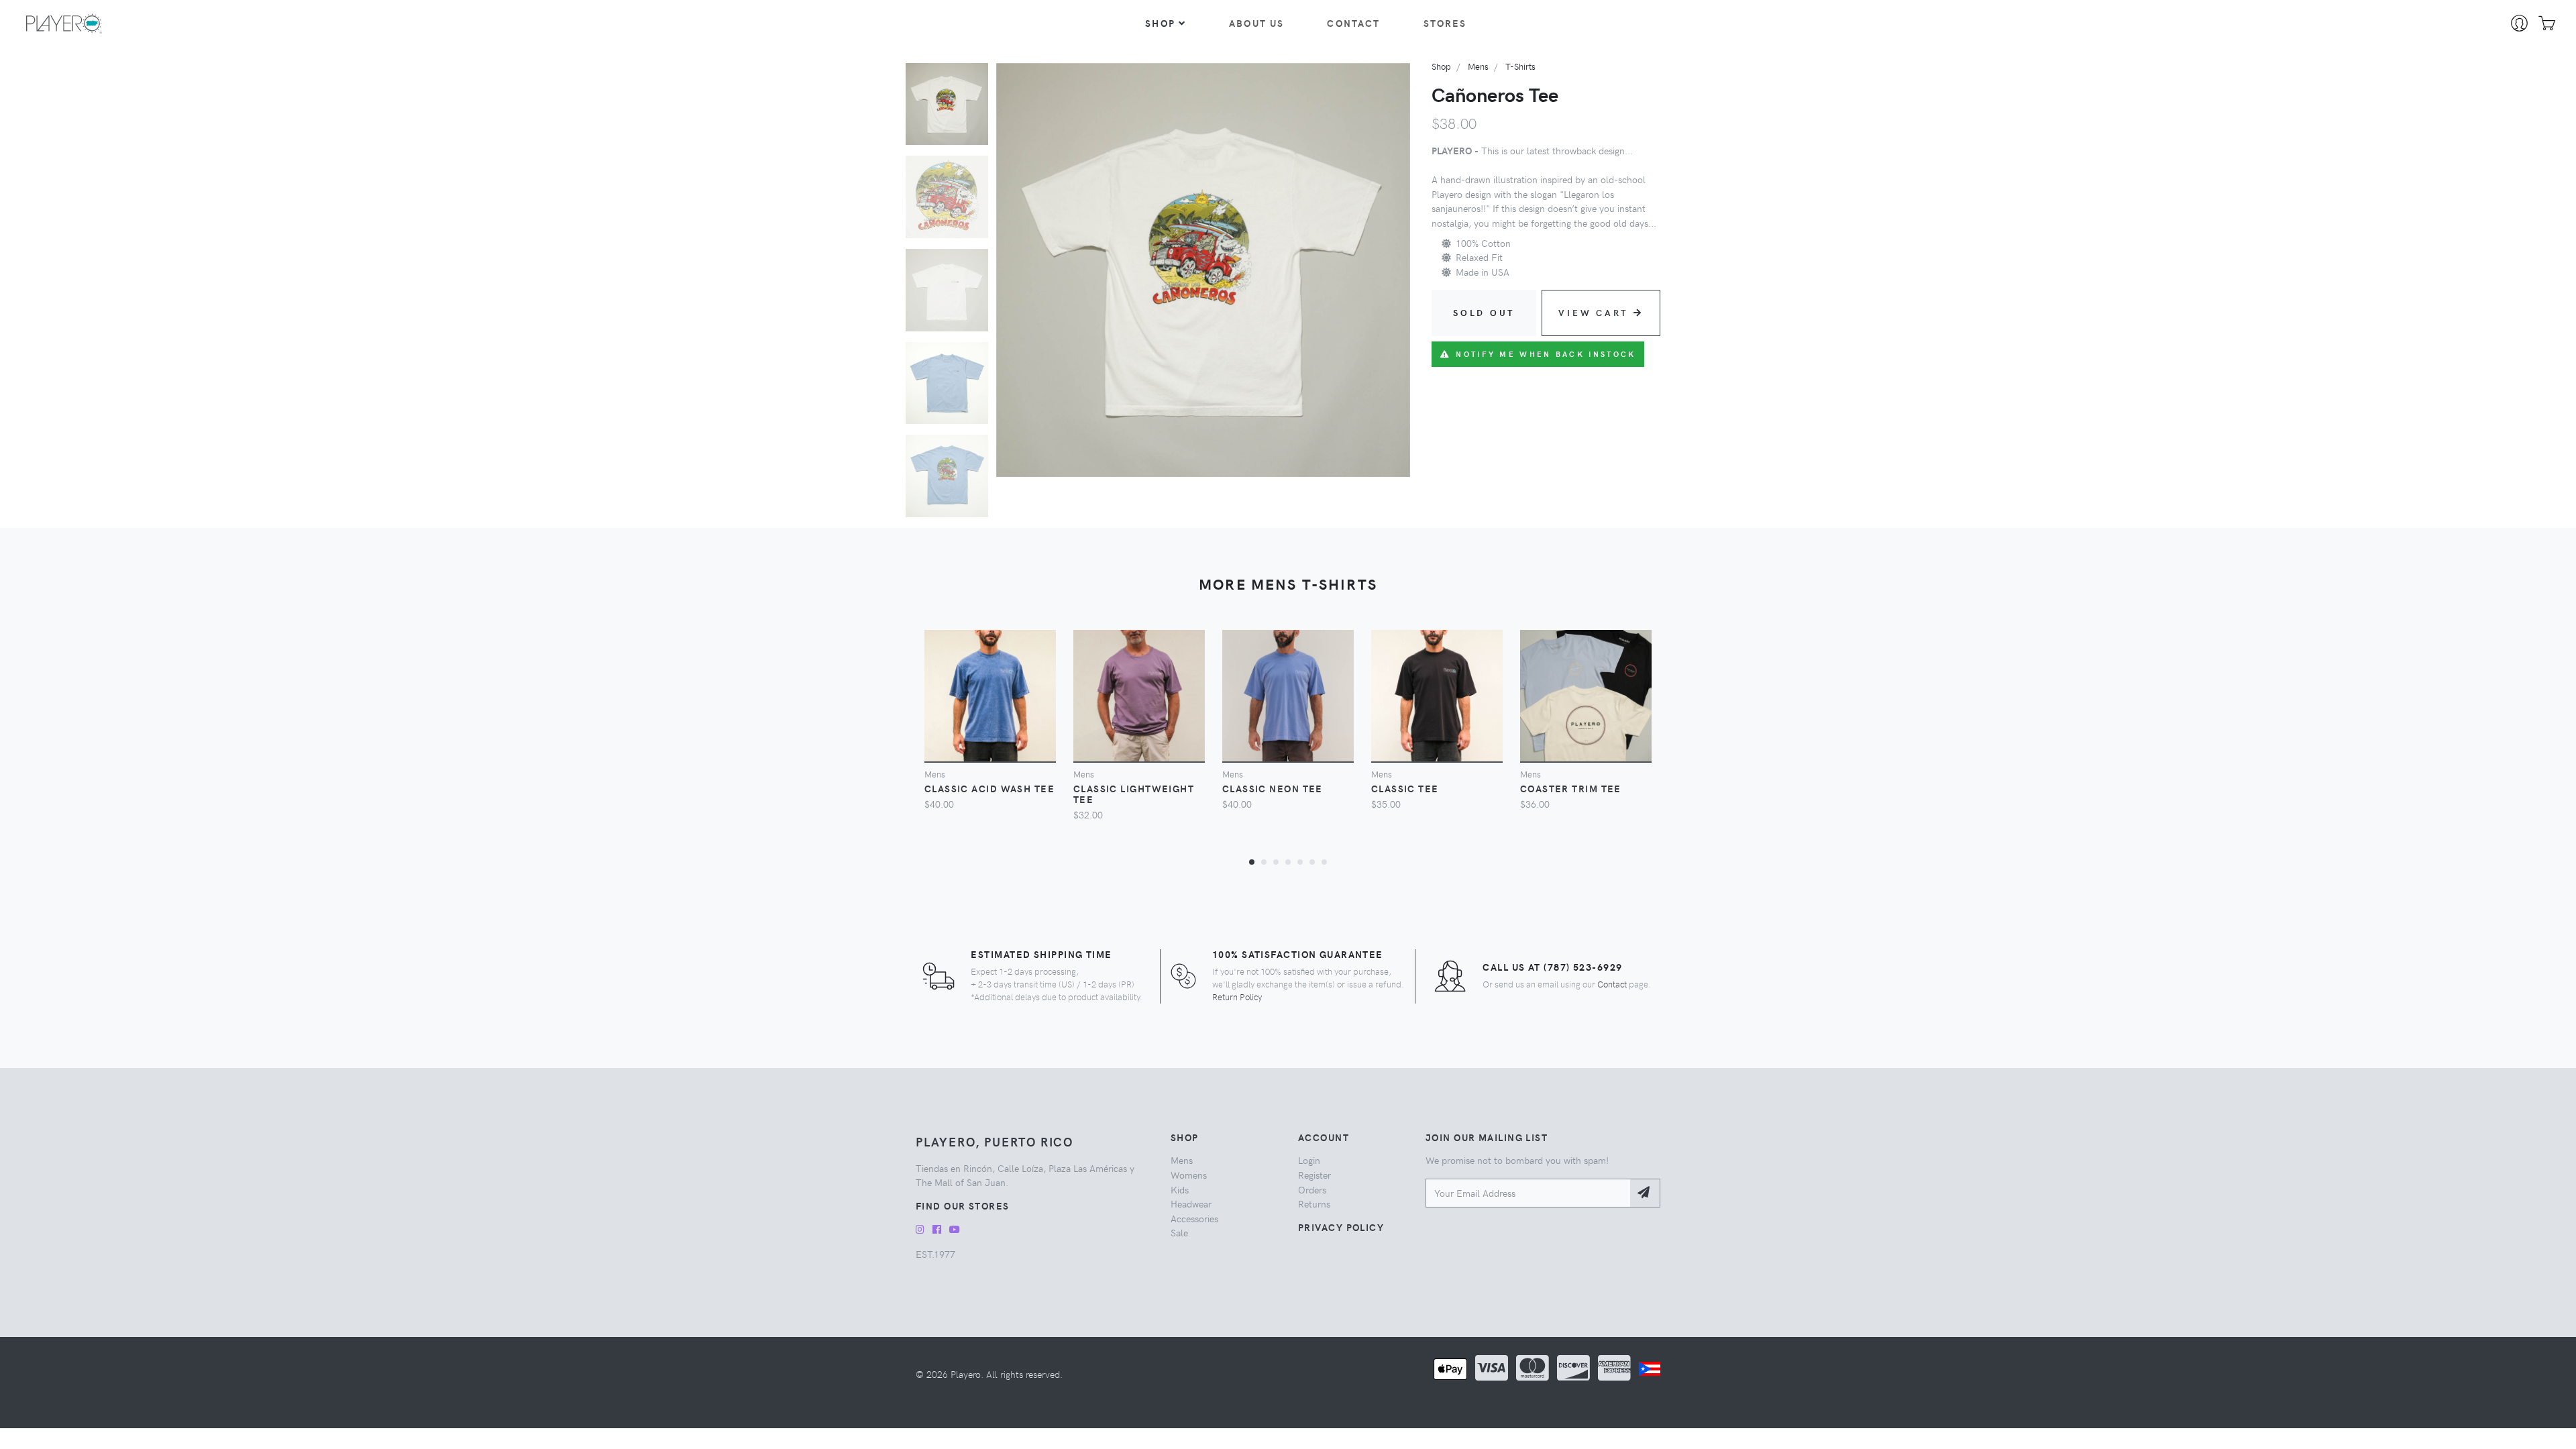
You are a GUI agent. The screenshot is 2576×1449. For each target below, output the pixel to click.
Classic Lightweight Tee (1134, 794)
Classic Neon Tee (1273, 788)
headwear (1191, 1203)
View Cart (1593, 312)
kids (1180, 1189)
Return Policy (1237, 997)
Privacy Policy (1341, 1227)
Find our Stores (963, 1205)
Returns (1314, 1203)
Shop (1160, 23)
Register (1314, 1175)
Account (1324, 1137)
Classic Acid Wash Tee (989, 788)
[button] (1252, 861)
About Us (1256, 23)
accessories (1194, 1218)
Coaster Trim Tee (1571, 788)
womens (1189, 1175)
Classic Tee (1405, 788)
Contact (1353, 23)
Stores (1445, 23)
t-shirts (1520, 66)
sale (1179, 1232)
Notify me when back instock (1546, 354)
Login (1309, 1160)
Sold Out (1484, 312)
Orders (1312, 1189)
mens (1478, 66)
